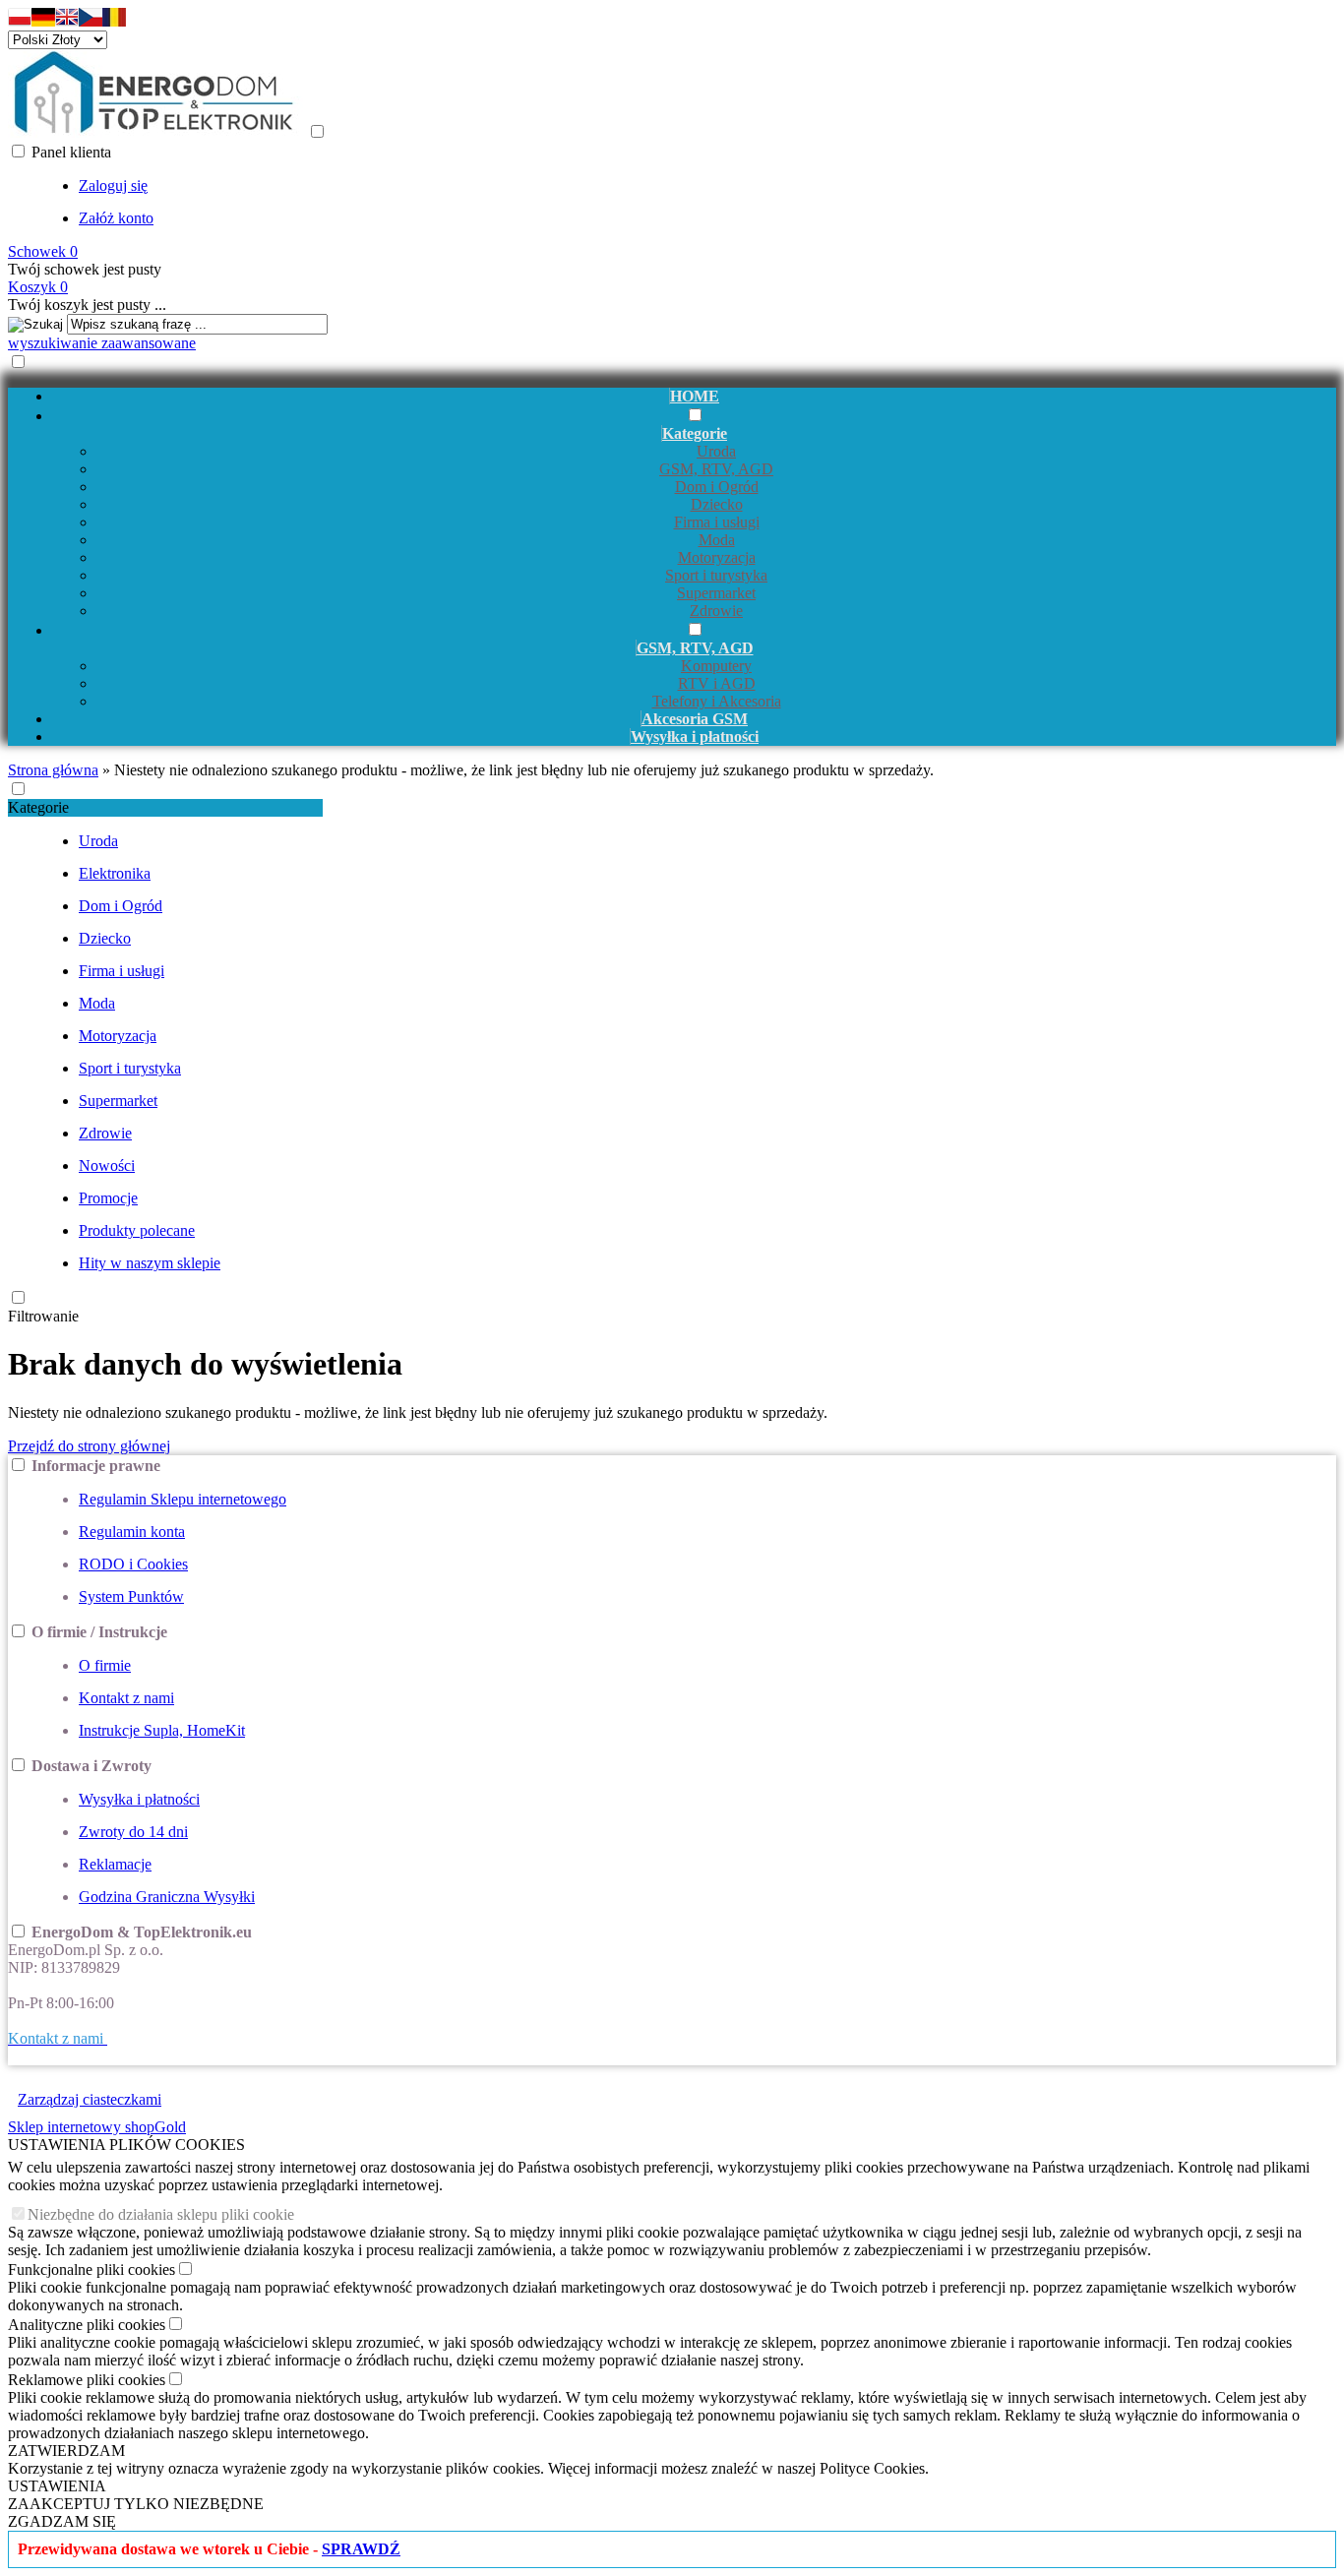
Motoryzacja (717, 557)
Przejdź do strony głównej (89, 1446)
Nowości (107, 1165)
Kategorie (38, 807)
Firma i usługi (717, 522)
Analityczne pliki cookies (87, 2325)
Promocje (108, 1198)
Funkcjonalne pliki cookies (92, 2269)
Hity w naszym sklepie (150, 1263)
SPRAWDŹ (361, 2549)
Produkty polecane (137, 1230)
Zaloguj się (113, 185)
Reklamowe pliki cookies (87, 2380)
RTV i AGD (717, 683)
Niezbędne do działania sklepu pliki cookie (161, 2214)
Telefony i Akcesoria (717, 701)
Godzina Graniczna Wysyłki (167, 1897)
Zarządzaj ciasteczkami (90, 2099)
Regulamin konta (132, 1532)
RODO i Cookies (133, 1564)
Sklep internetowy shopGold (97, 2127)
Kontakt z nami (126, 1698)
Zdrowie (716, 611)
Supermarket (716, 593)
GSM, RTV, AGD (716, 469)
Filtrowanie (43, 1316)
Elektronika (115, 873)
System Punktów (131, 1596)
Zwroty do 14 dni (133, 1832)
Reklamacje (115, 1864)
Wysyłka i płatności (139, 1799)
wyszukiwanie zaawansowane (102, 343)
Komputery (716, 666)
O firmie (105, 1665)
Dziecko (717, 504)
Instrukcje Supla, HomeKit (162, 1730)
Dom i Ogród (717, 487)
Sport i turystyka (716, 575)
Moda (717, 540)
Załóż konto (116, 218)
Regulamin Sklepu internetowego (183, 1499)
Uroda (716, 451)
